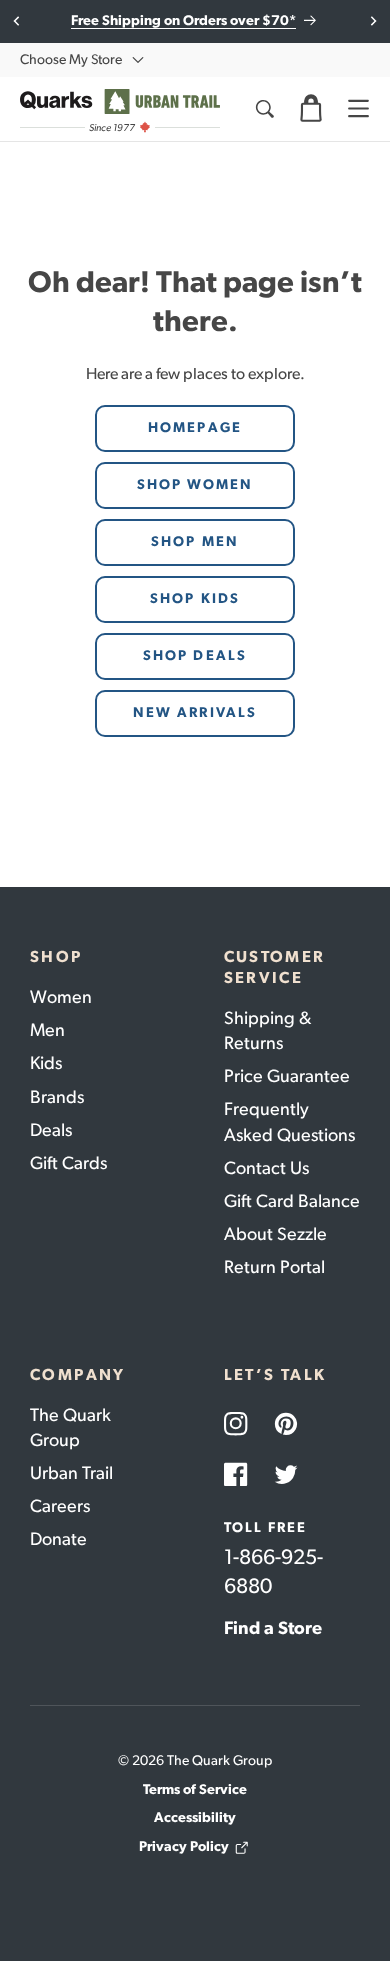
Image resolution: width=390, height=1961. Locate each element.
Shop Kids (195, 598)
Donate (58, 1539)
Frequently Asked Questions (289, 1121)
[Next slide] (372, 21)
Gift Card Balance (292, 1201)
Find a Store (273, 1628)
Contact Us (266, 1168)
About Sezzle (275, 1234)
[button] (311, 109)
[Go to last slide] (17, 21)
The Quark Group (70, 1427)
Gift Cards (68, 1163)
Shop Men (195, 541)
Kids (46, 1063)
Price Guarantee (287, 1076)
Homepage (195, 427)
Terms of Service (195, 1789)
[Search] (264, 109)
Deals (51, 1130)
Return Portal (274, 1267)
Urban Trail (71, 1473)
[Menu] (358, 109)
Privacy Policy (184, 1846)
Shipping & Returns (267, 1030)
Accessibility (195, 1817)
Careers (60, 1506)
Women (61, 997)
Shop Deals (195, 655)
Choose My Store (71, 59)
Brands (57, 1097)
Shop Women (195, 484)
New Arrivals (195, 712)
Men (47, 1030)
